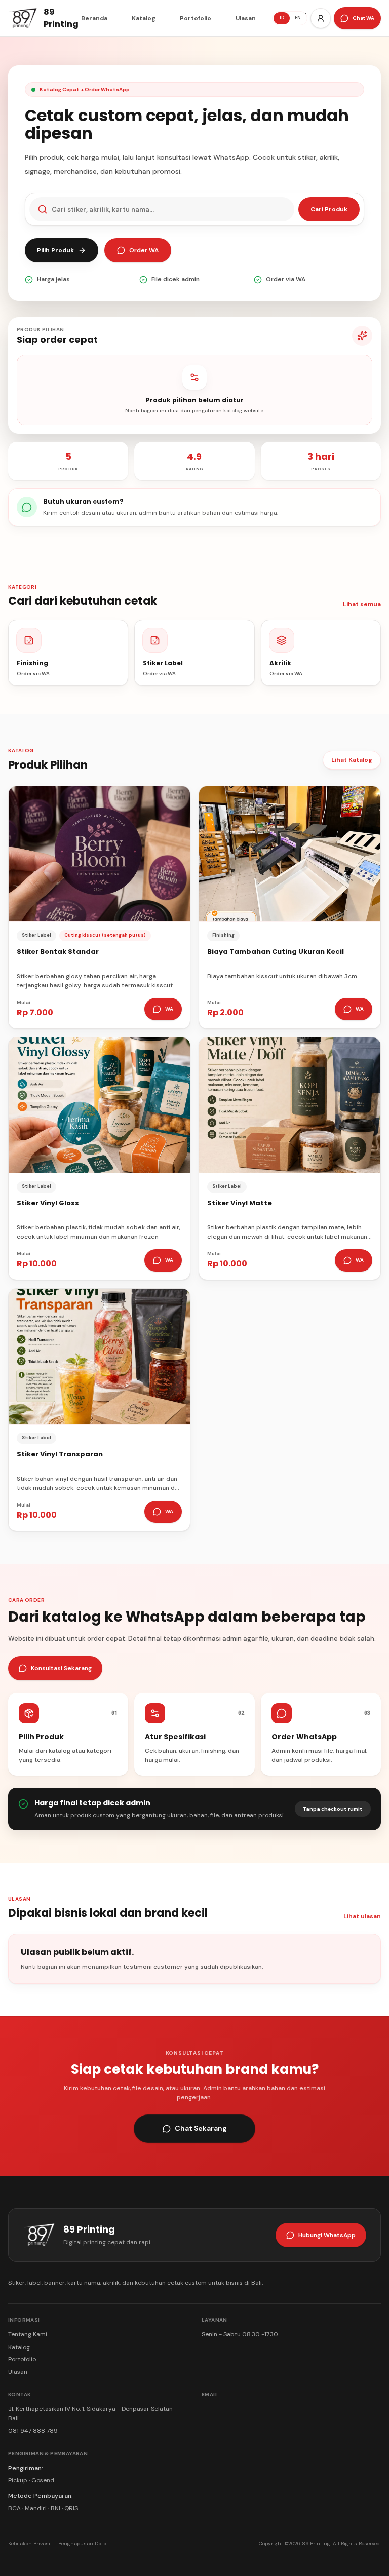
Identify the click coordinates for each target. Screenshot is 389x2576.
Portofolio (196, 18)
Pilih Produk (55, 250)
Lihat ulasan (362, 1916)
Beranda (94, 18)
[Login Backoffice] (321, 18)
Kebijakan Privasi (29, 2543)
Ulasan (246, 18)
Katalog (144, 18)
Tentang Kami (28, 2334)
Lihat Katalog (352, 760)
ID (282, 18)
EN (298, 18)
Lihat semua (362, 604)
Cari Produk (329, 209)
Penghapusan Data (82, 2543)
